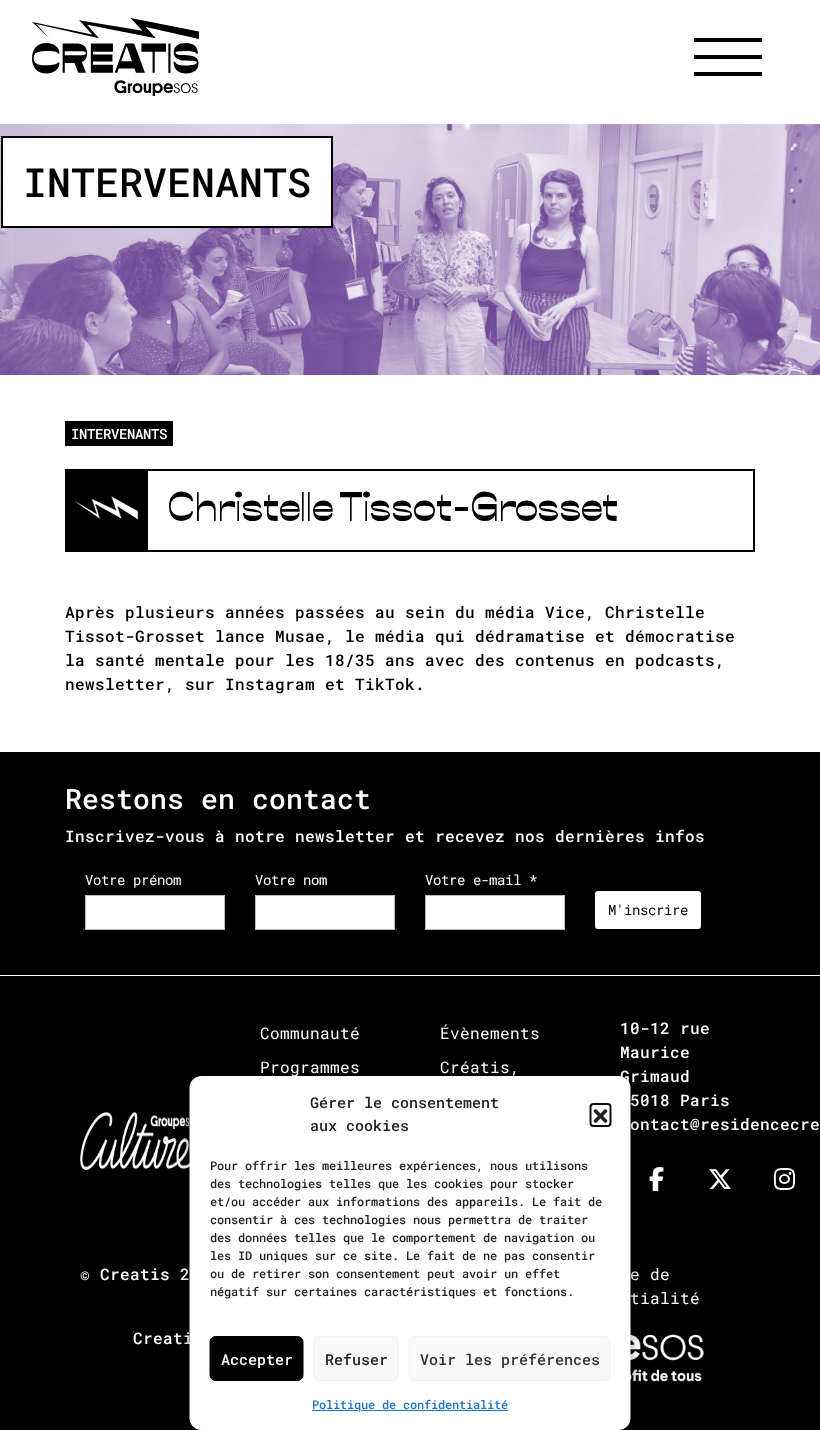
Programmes (310, 1066)
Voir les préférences (510, 1359)
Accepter (257, 1359)
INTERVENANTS (119, 433)
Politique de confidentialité (410, 1404)
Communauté (310, 1032)
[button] (601, 1114)
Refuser (356, 1359)
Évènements (490, 1032)
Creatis (135, 1273)
